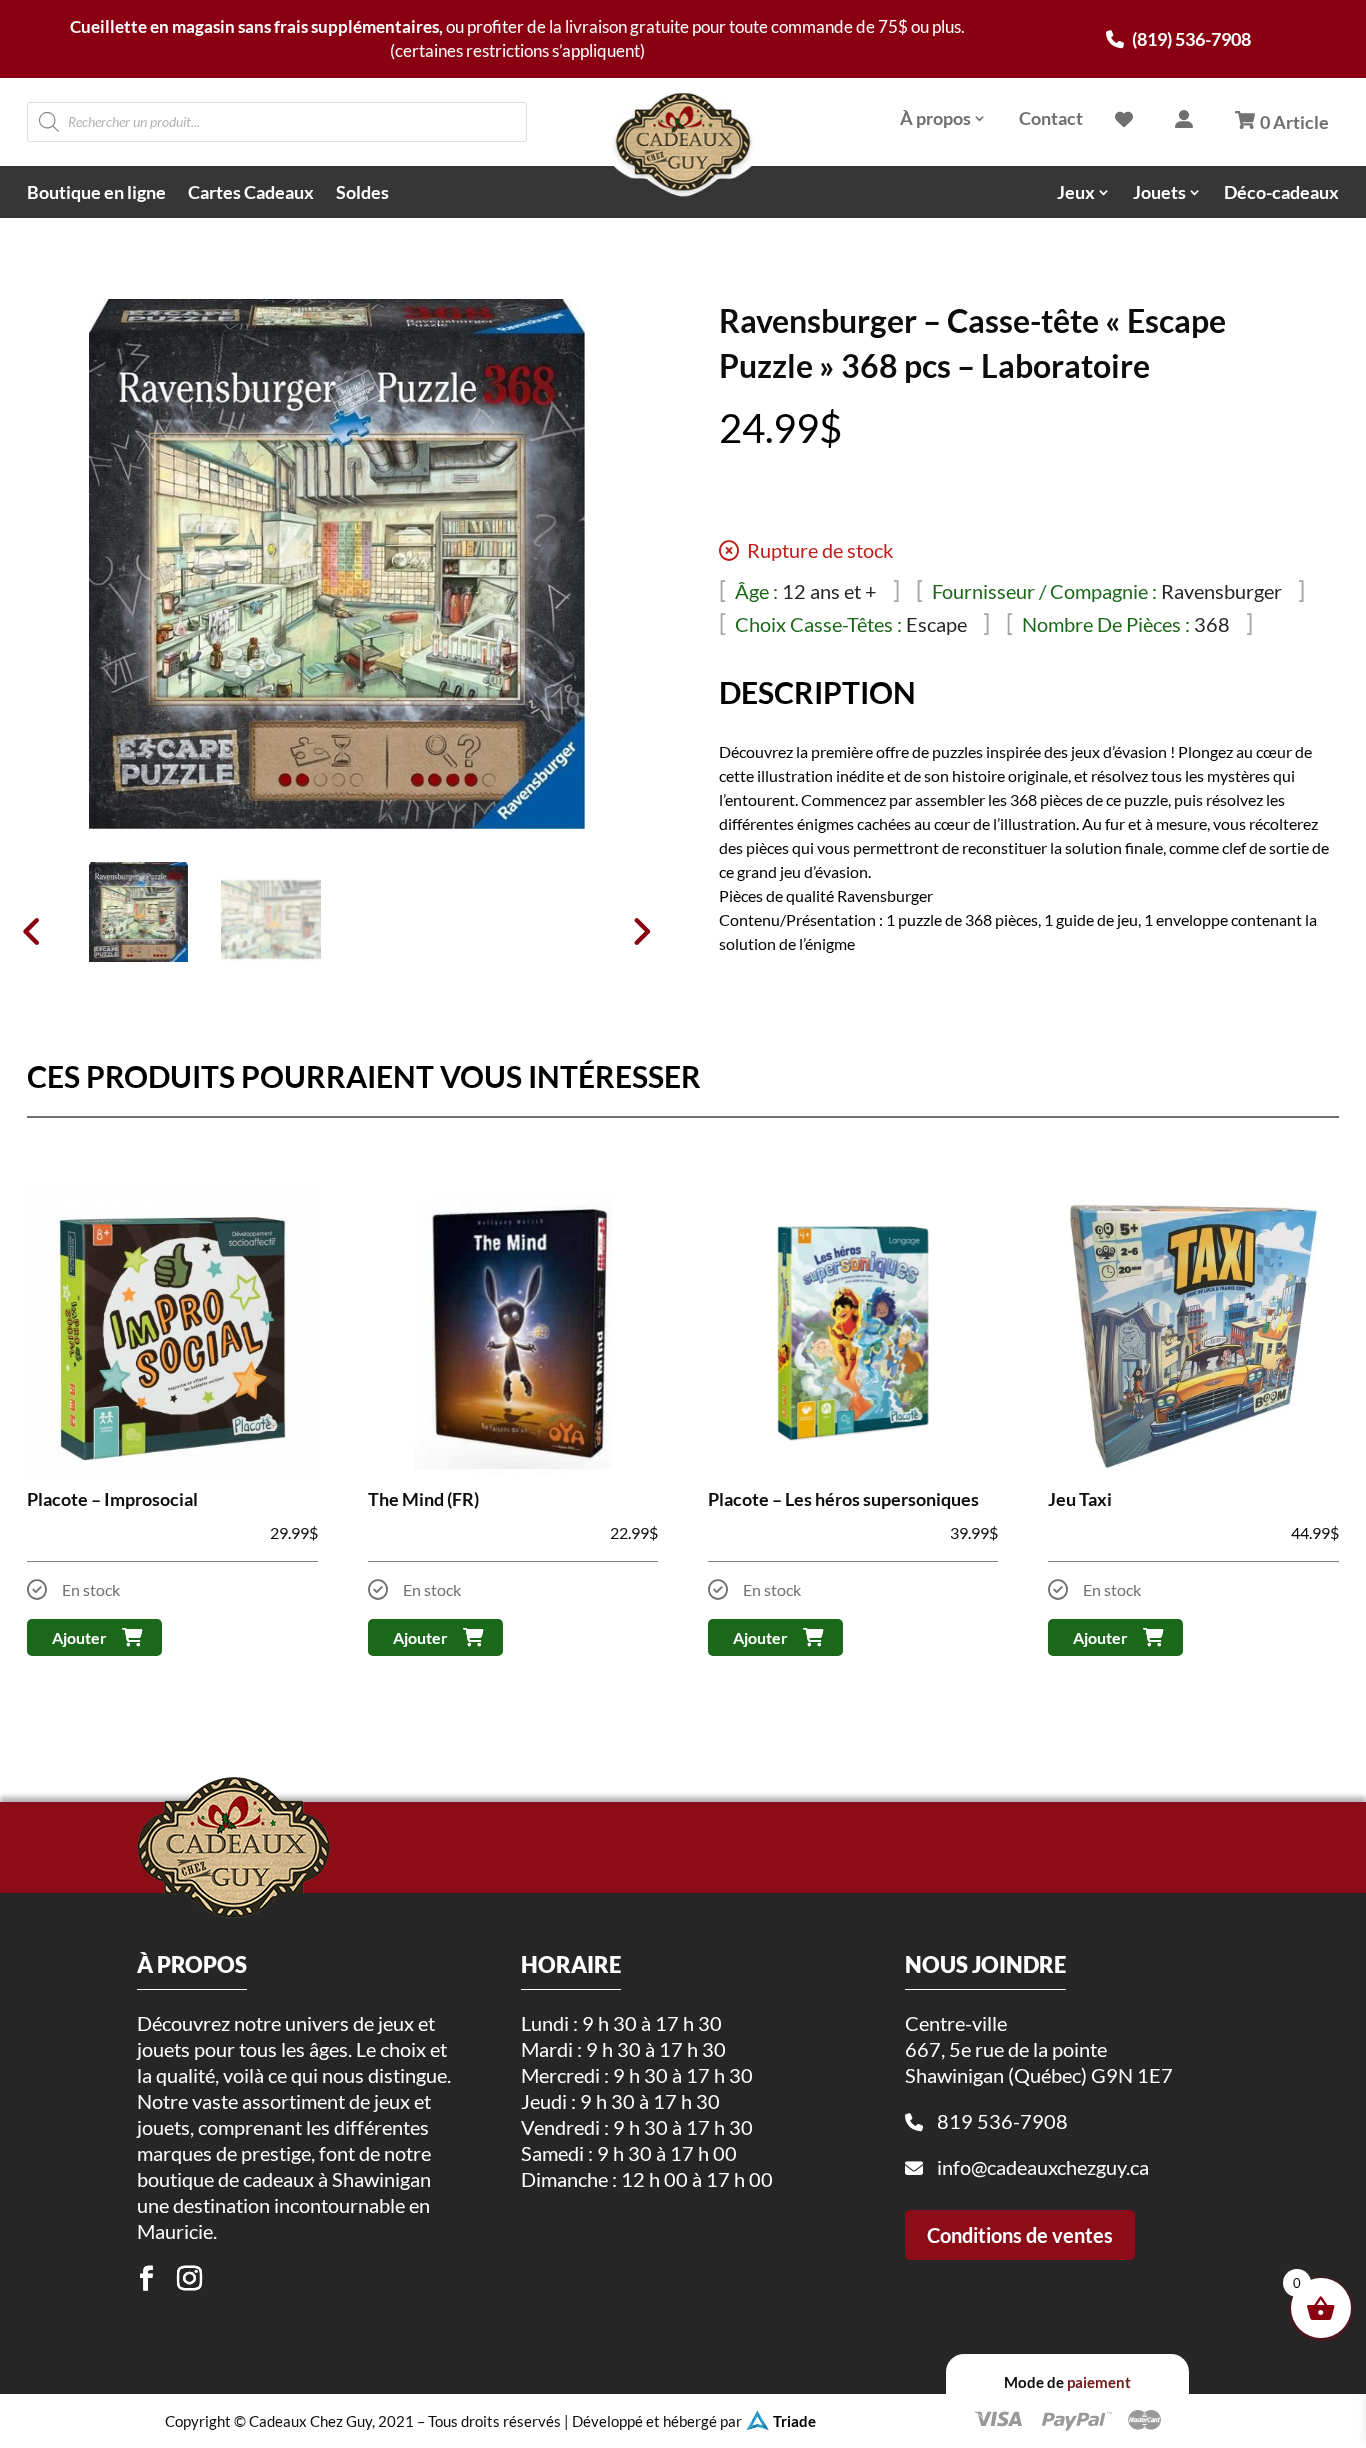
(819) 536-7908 (1190, 39)
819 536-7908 (1002, 2121)
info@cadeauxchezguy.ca (1043, 2167)
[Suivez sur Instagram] (190, 2279)
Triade (794, 2421)
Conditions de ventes (1020, 2235)
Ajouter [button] (79, 1637)
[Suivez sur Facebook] (147, 2279)
